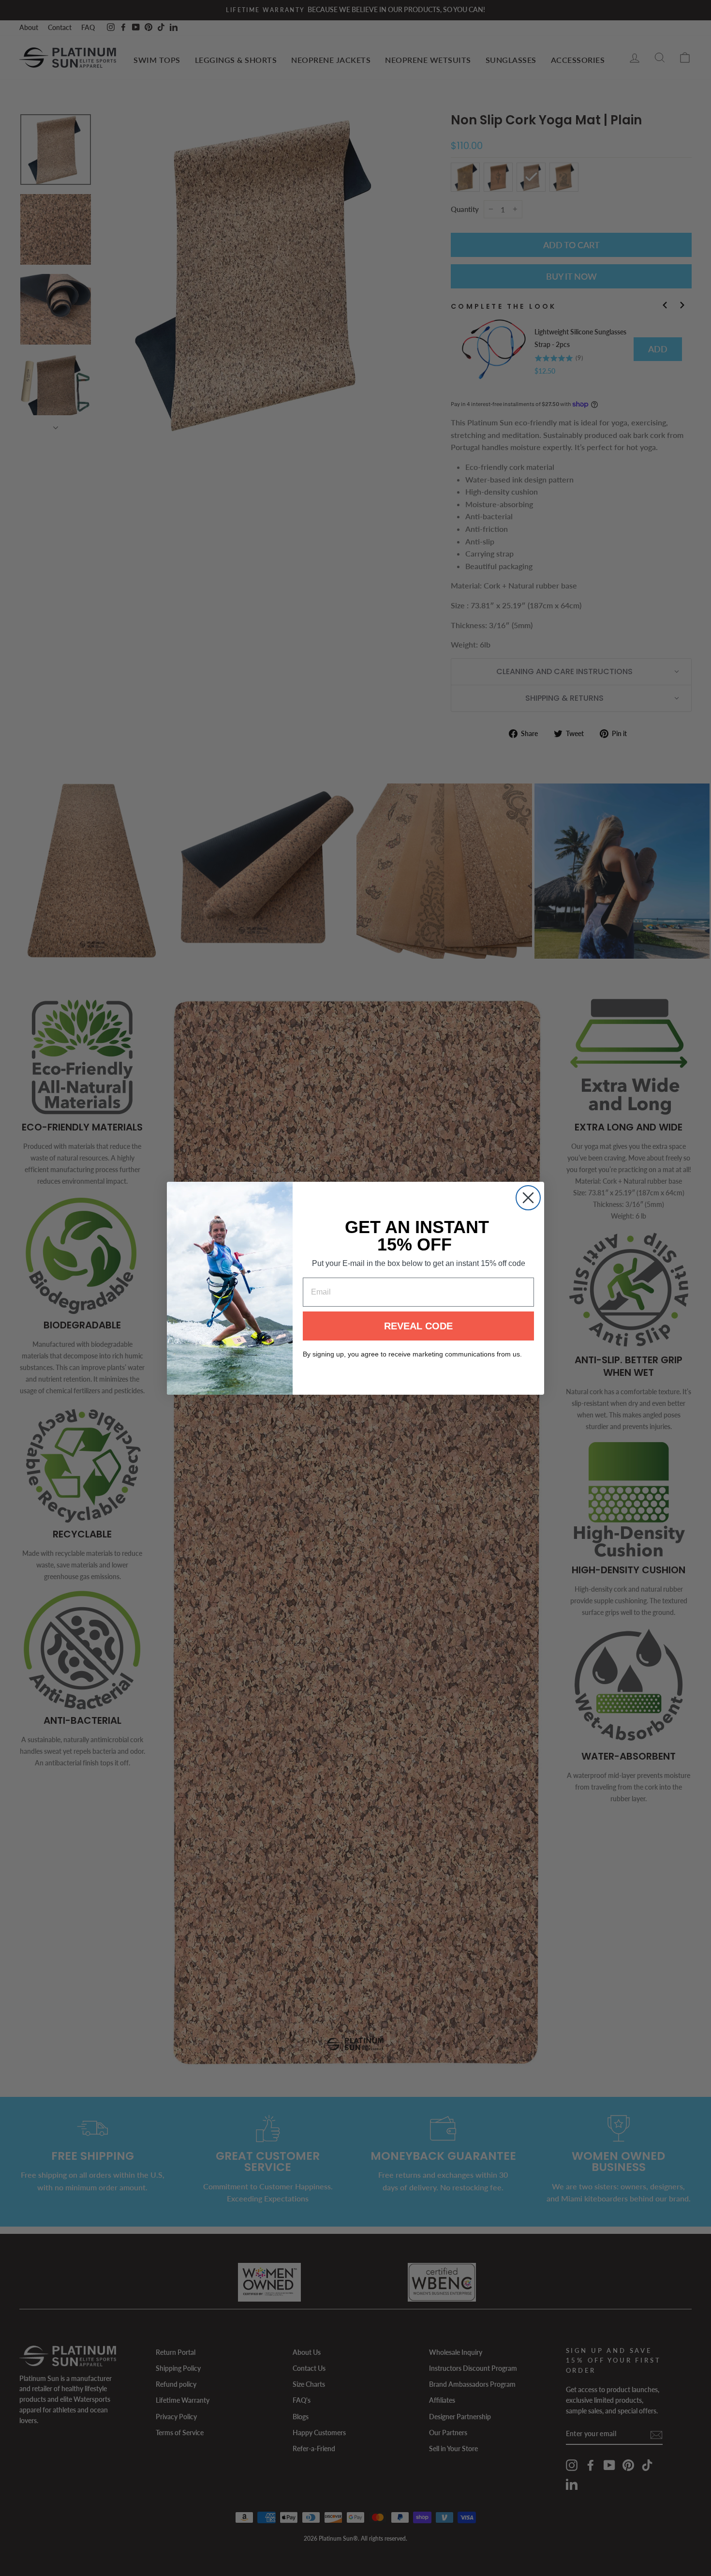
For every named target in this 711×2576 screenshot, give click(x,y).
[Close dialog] (528, 1198)
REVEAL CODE (418, 1326)
